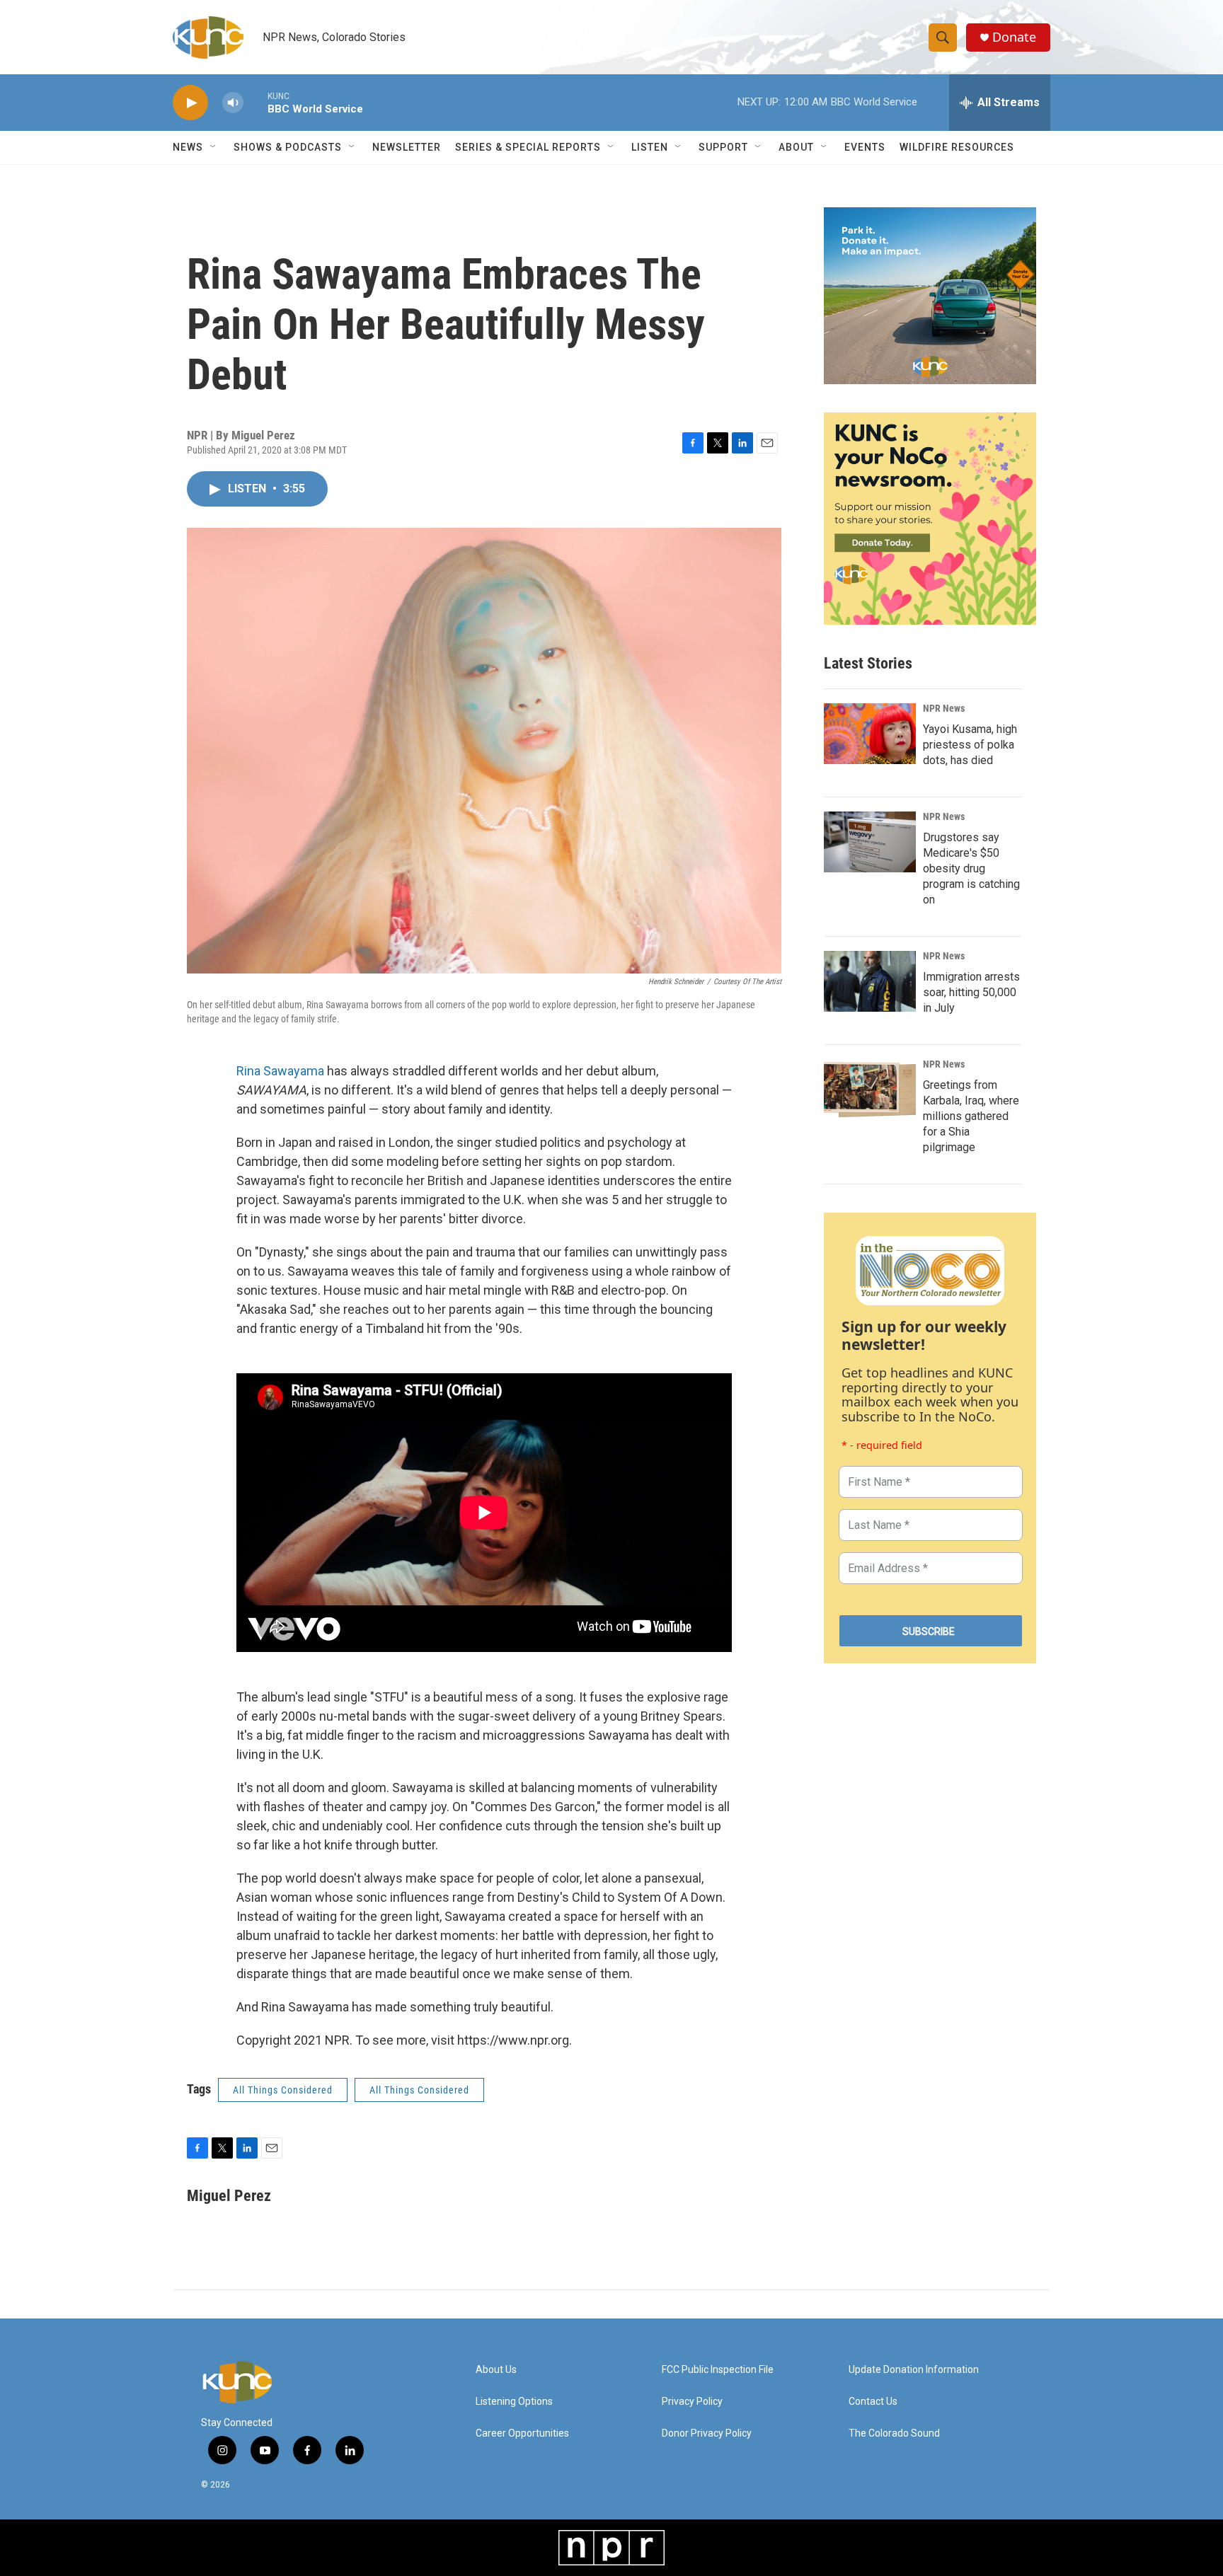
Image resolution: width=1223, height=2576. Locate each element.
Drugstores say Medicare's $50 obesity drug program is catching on (971, 868)
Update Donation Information (914, 2370)
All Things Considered (283, 2090)
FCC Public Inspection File (718, 2370)
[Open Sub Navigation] (214, 147)
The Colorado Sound (894, 2433)
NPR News (944, 708)
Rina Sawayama (280, 1071)
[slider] (255, 102)
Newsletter (407, 147)
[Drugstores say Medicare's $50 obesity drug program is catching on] (870, 842)
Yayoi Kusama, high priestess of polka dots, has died (970, 745)
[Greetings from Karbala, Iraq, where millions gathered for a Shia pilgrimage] (870, 1090)
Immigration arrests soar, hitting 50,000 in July (971, 992)
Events (865, 147)
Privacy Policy (692, 2402)
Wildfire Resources (957, 147)
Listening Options (514, 2402)
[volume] (233, 103)
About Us (496, 2370)
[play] (190, 103)
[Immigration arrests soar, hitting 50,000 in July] (870, 981)
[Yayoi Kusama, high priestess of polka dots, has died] (870, 734)
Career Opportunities (522, 2433)
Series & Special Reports (528, 147)
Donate (1014, 37)
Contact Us (873, 2402)
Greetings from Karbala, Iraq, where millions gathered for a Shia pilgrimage (971, 1116)
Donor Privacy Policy (707, 2433)
